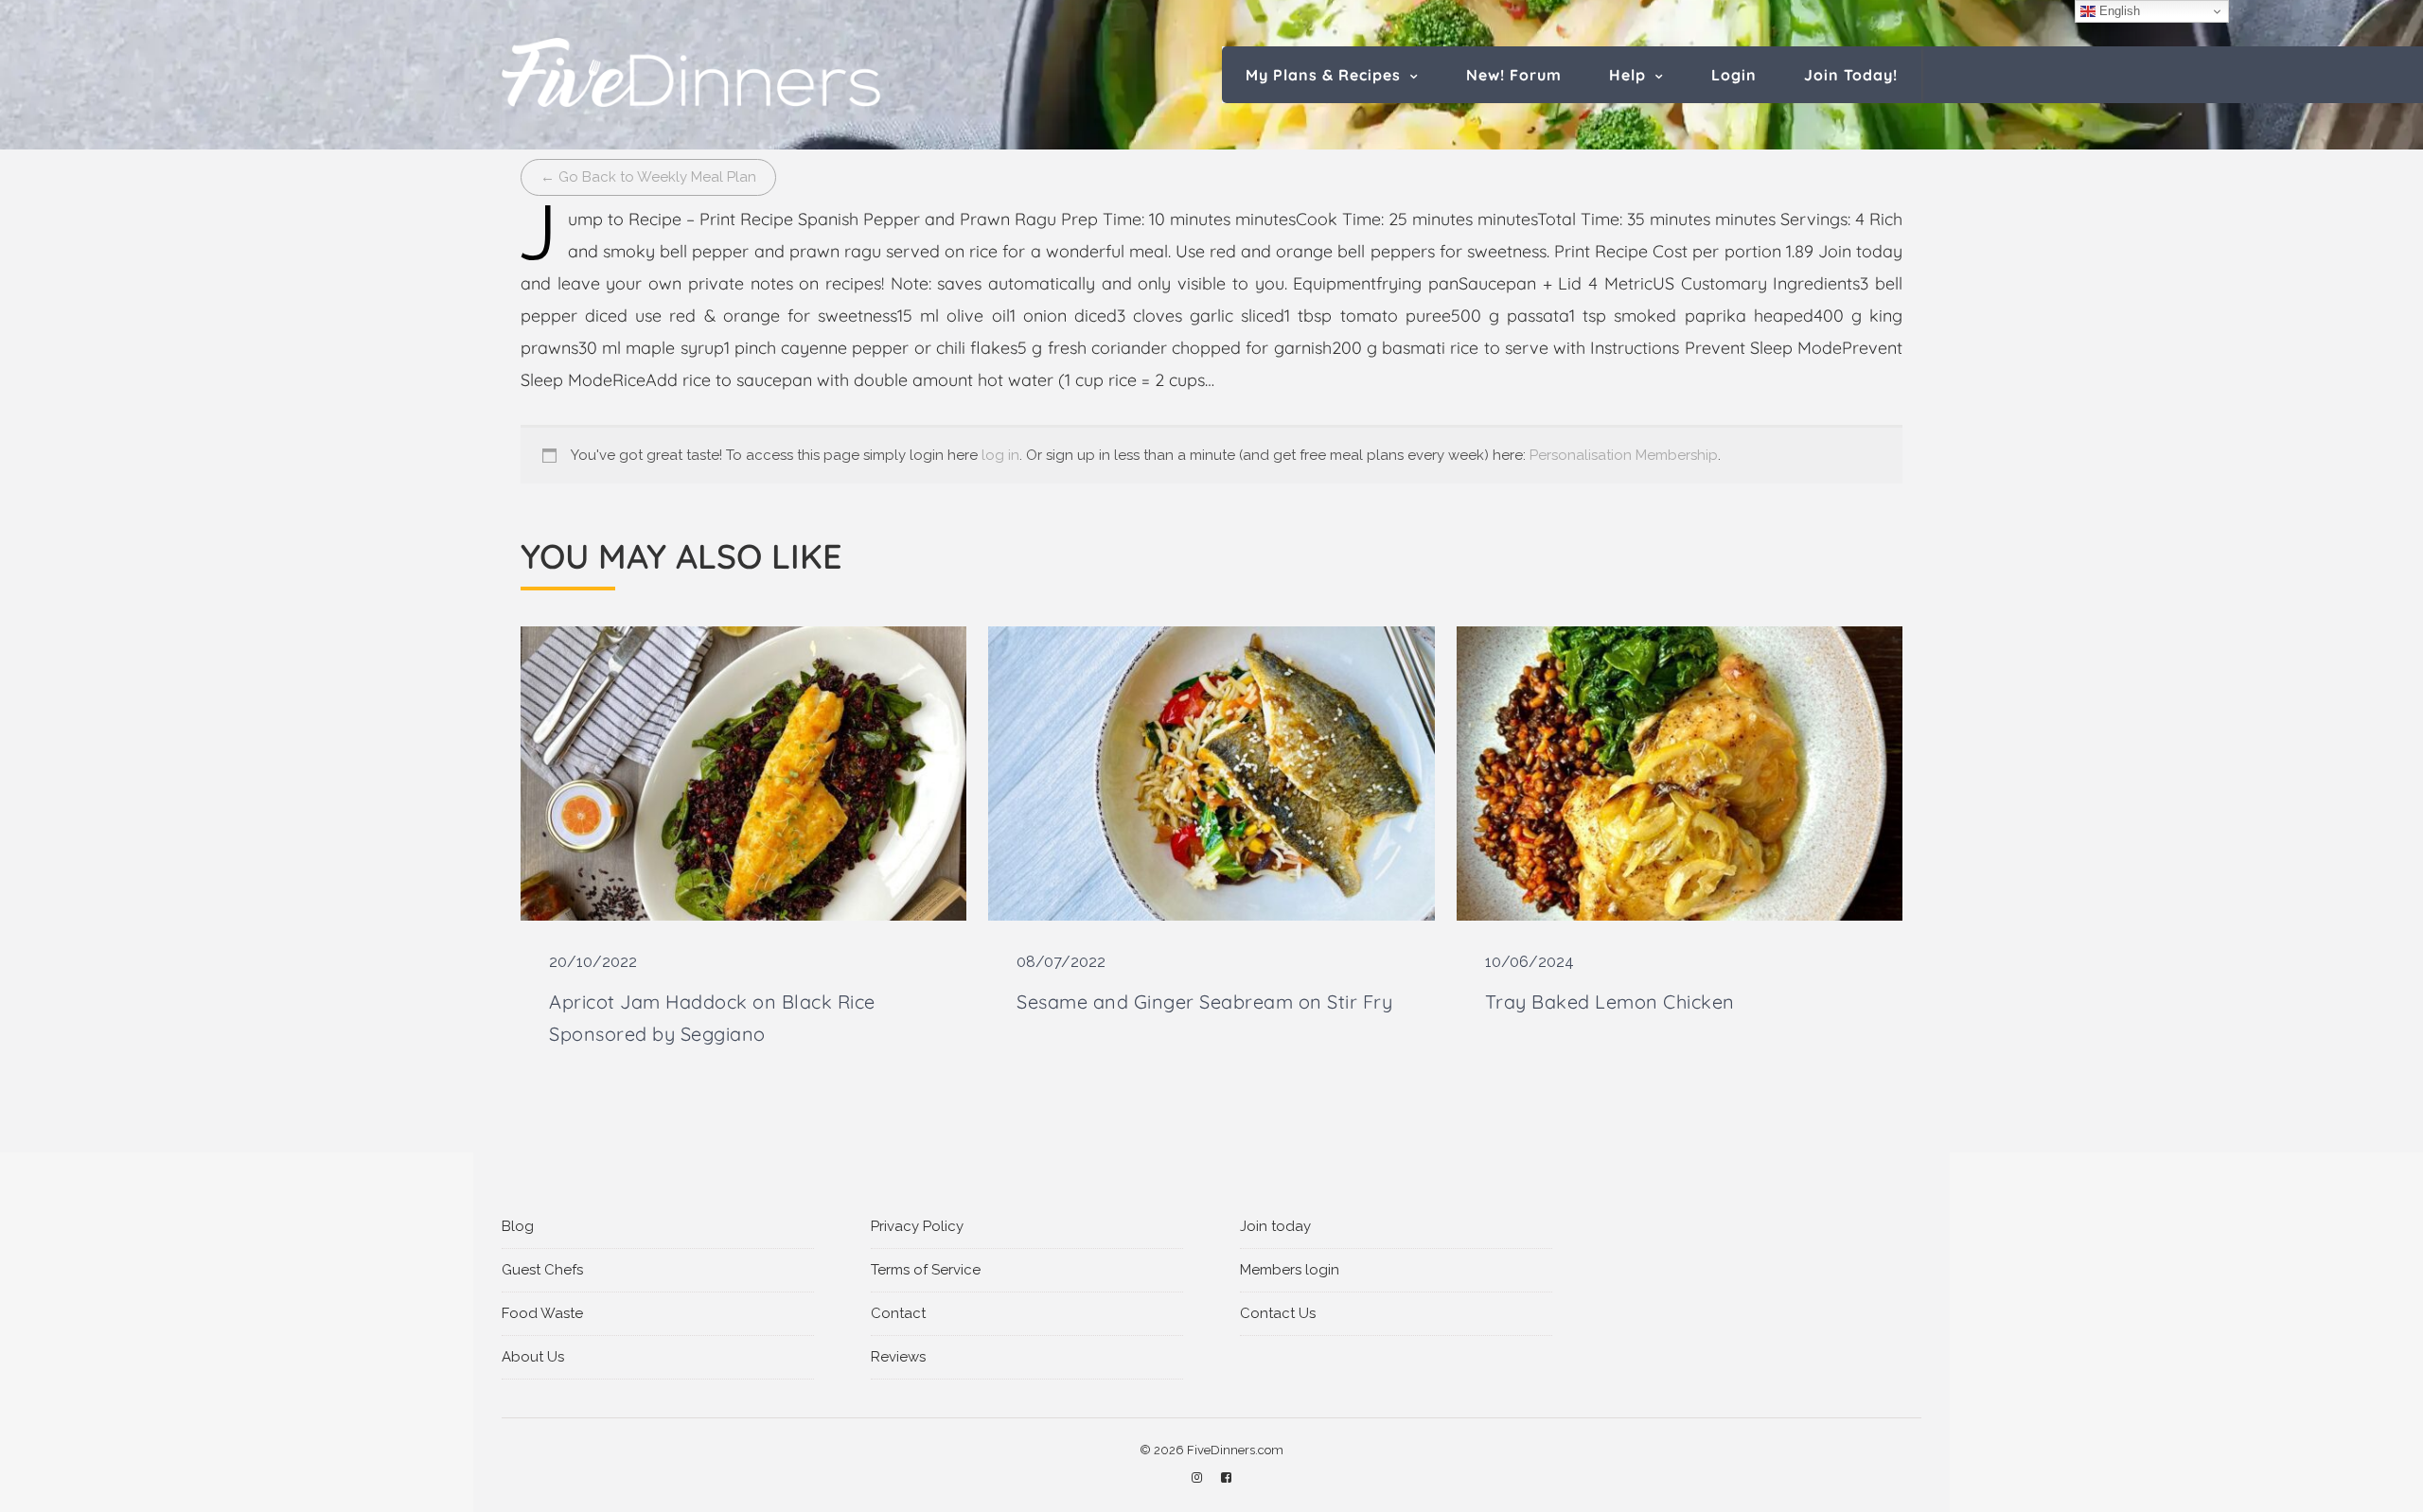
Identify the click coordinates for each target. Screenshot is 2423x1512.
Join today (1275, 1226)
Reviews (898, 1357)
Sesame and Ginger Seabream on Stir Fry (1204, 1002)
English (2118, 11)
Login (1734, 75)
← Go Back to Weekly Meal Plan (648, 177)
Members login (1290, 1270)
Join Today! (1851, 75)
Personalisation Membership (1624, 455)
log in (1000, 455)
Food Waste (542, 1313)
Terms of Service (926, 1270)
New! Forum (1514, 75)
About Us (533, 1357)
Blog (518, 1226)
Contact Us (1278, 1313)
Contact (898, 1313)
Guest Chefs (542, 1270)
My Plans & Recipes (1323, 75)
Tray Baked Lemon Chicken (1610, 1002)
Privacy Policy (917, 1226)
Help (1627, 75)
